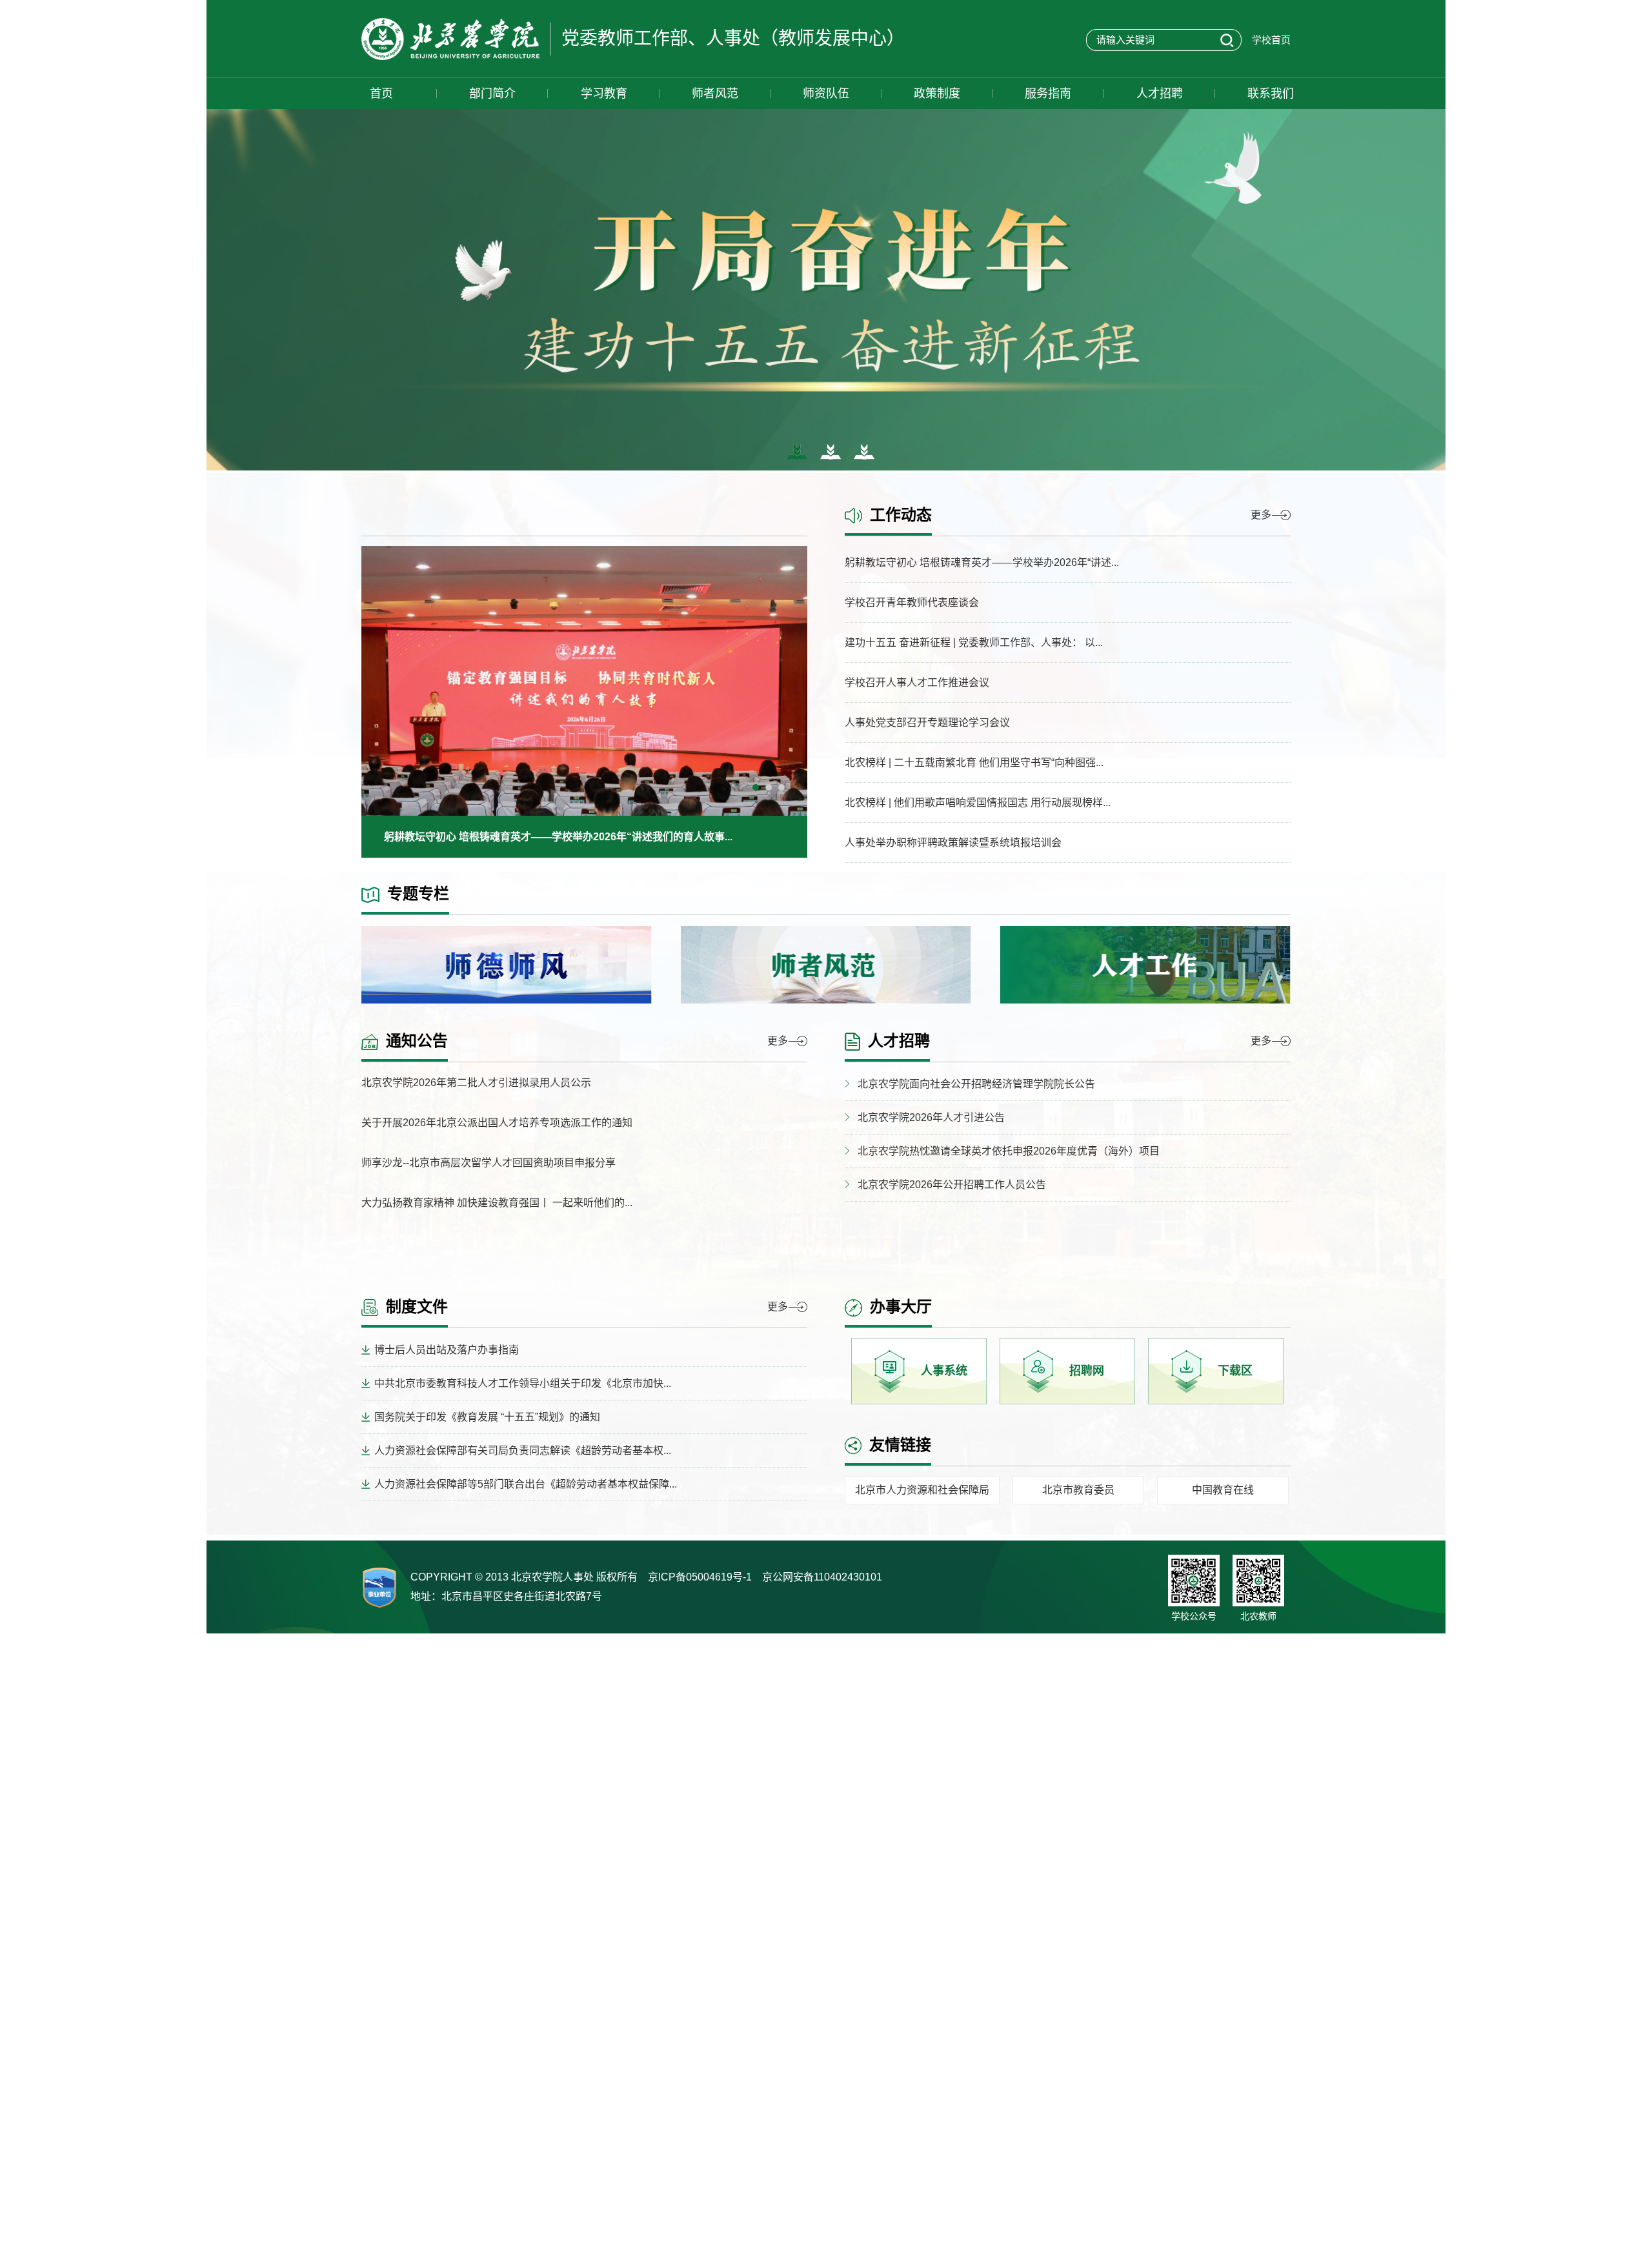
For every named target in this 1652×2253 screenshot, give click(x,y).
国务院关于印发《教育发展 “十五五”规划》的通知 (487, 1417)
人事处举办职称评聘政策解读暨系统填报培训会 (953, 843)
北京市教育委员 (1078, 1490)
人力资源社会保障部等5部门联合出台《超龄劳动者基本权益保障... (526, 1484)
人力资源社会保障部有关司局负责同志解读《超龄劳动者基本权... (523, 1450)
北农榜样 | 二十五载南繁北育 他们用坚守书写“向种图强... (974, 763)
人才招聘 (1160, 94)
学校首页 (1271, 40)
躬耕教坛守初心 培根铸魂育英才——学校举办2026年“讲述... (982, 562)
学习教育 (604, 94)
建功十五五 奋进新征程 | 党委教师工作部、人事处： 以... (974, 642)
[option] (584, 702)
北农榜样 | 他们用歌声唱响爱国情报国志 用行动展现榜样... (978, 803)
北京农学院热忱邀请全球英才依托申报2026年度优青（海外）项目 (1009, 1151)
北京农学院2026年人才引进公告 (931, 1117)
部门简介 (492, 94)
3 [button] (785, 791)
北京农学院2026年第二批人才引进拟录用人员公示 (476, 1083)
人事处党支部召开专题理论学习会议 (927, 722)
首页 (381, 94)
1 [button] (759, 791)
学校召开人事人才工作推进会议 (917, 682)
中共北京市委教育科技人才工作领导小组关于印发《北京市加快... (523, 1383)
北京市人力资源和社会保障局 (922, 1490)
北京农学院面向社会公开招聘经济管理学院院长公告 (976, 1084)
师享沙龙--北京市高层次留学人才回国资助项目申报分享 (489, 1163)
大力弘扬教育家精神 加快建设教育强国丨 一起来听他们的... (497, 1203)
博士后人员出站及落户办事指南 (447, 1350)
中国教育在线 (1223, 1490)
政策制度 (937, 94)
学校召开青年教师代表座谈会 (912, 602)
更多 (1261, 515)
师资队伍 (826, 94)
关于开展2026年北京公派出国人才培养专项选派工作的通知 (497, 1123)
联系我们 (1271, 94)
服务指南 (1048, 94)
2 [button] (772, 791)
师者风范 (715, 94)
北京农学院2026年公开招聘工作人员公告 (952, 1185)
